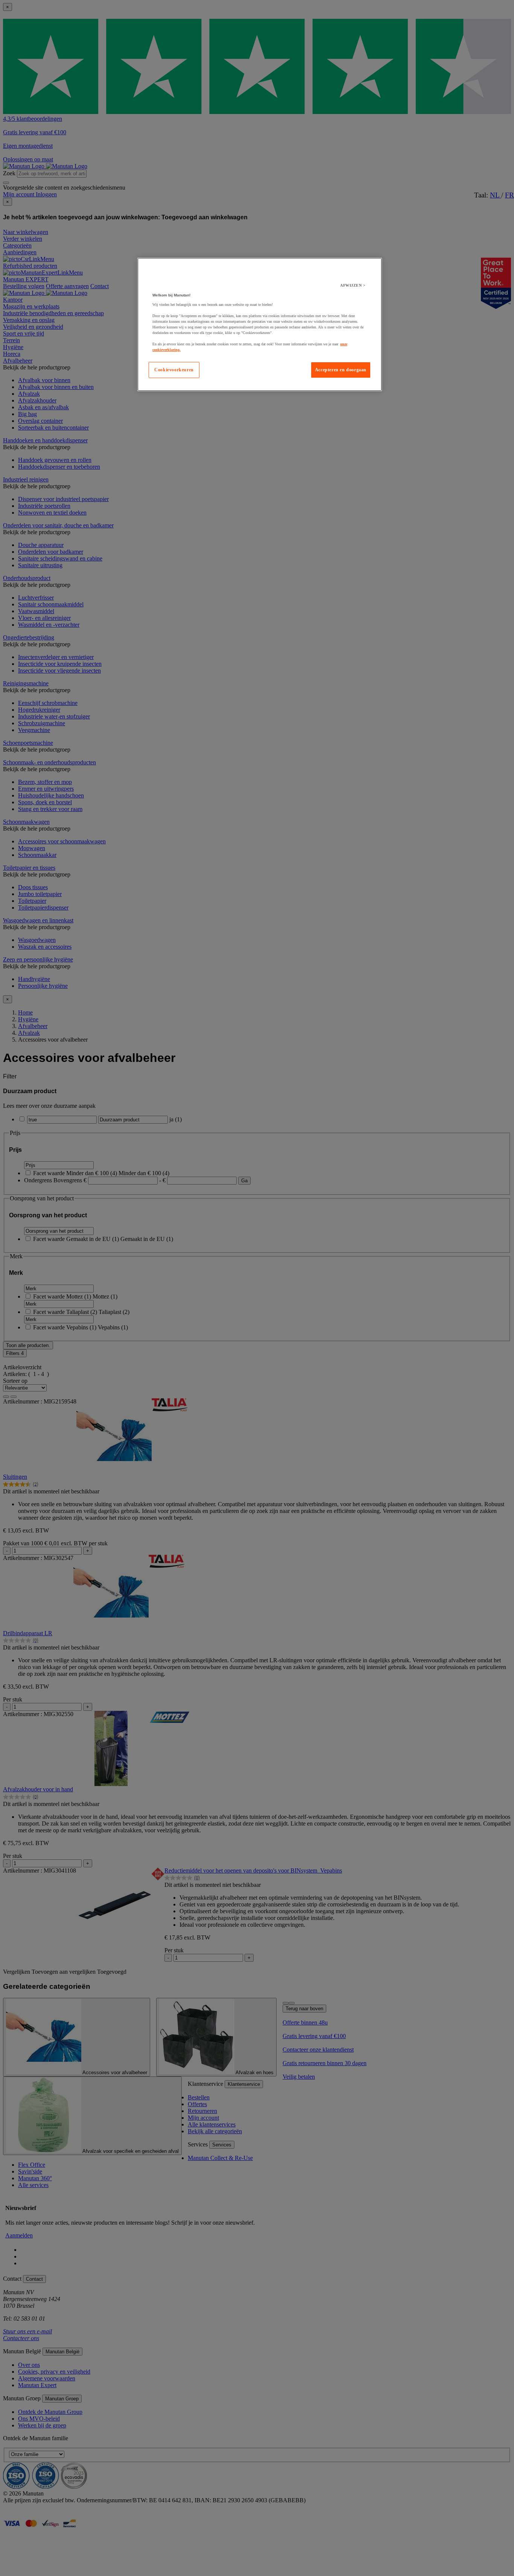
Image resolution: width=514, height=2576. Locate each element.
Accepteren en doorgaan (341, 370)
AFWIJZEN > (353, 285)
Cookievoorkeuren (174, 370)
